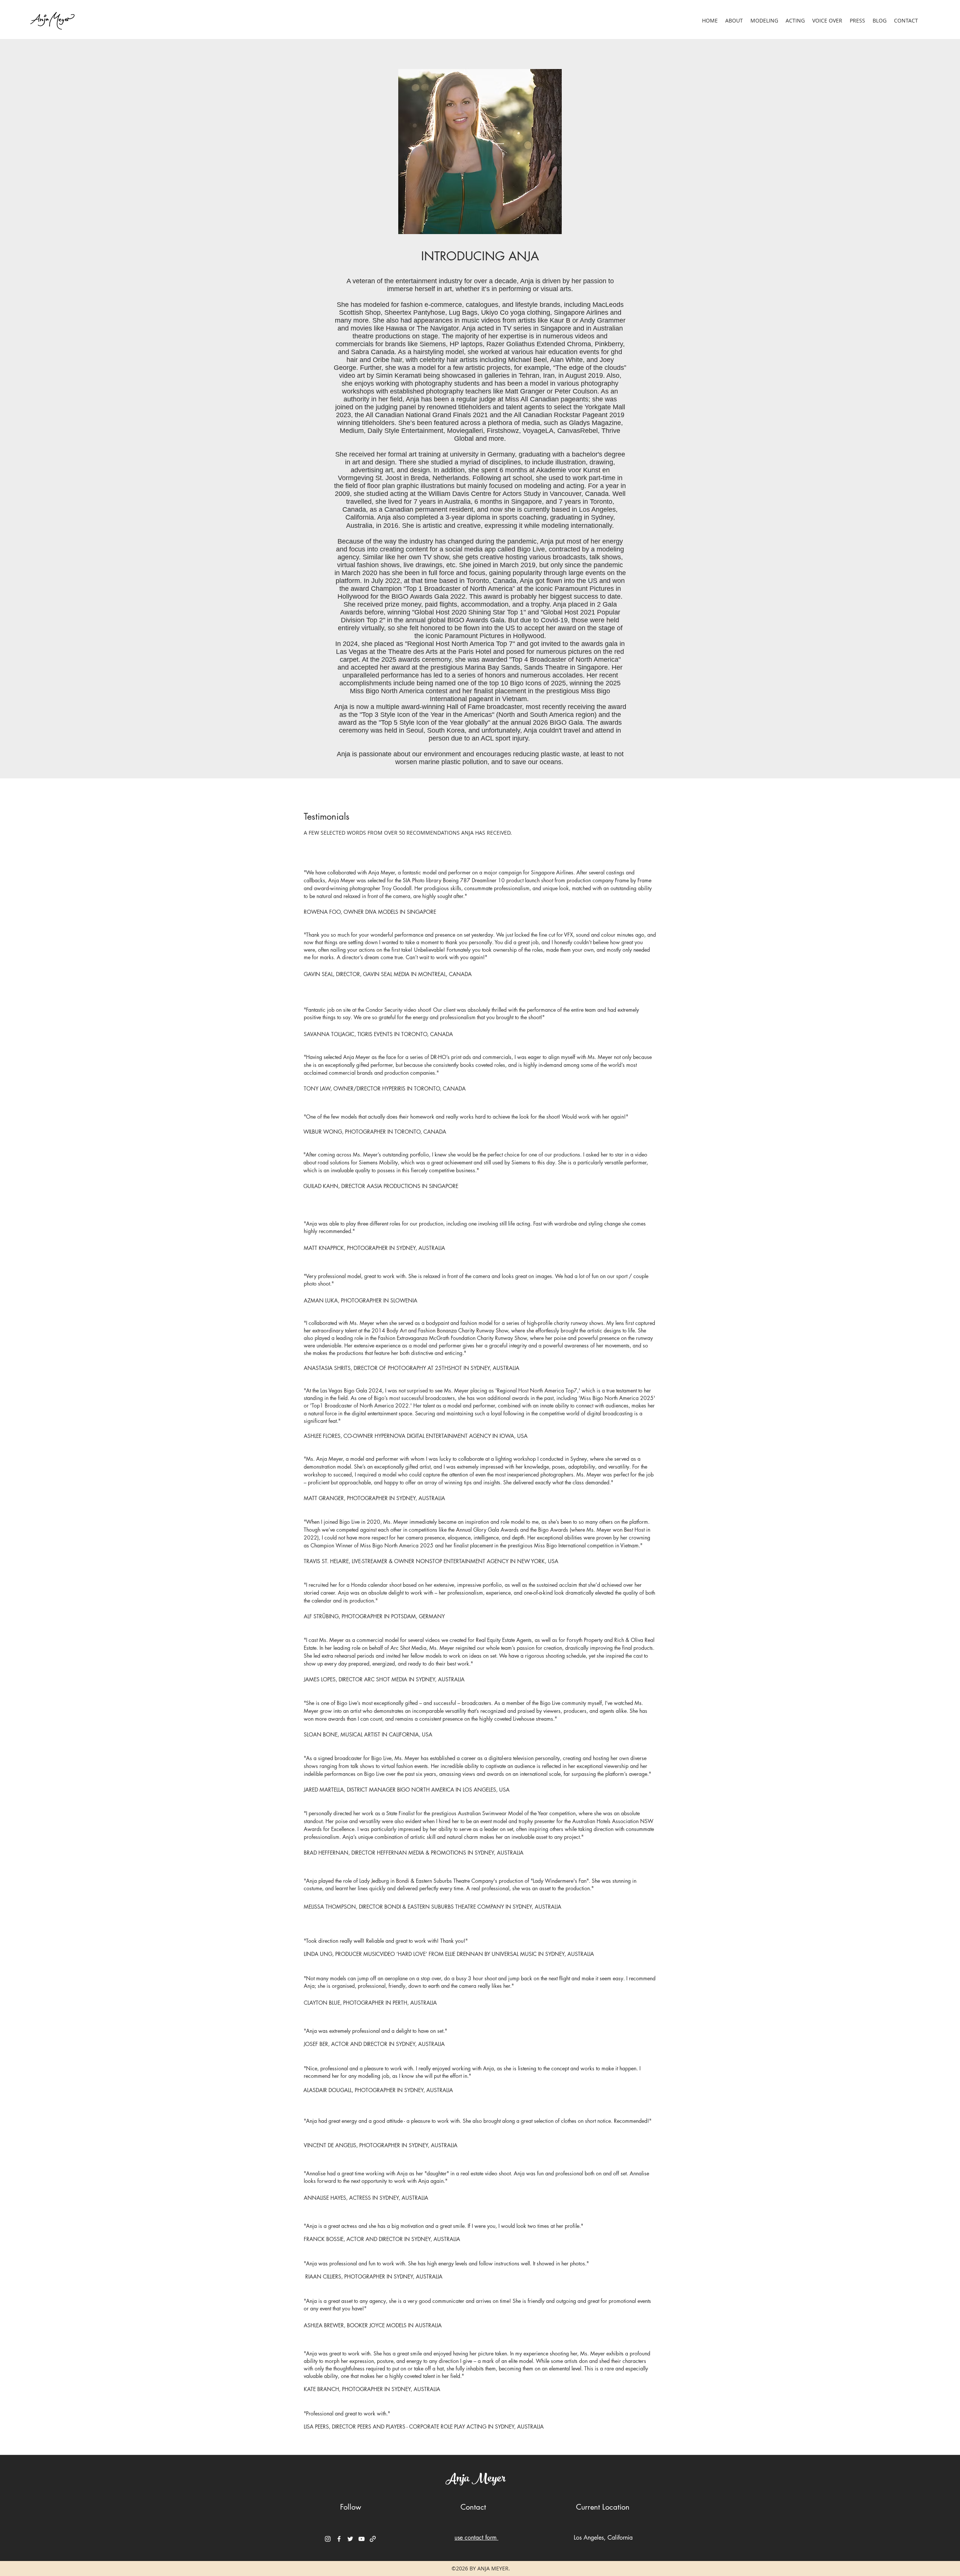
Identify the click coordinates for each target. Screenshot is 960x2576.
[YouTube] (361, 2539)
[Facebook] (339, 2539)
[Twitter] (350, 2539)
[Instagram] (328, 2539)
